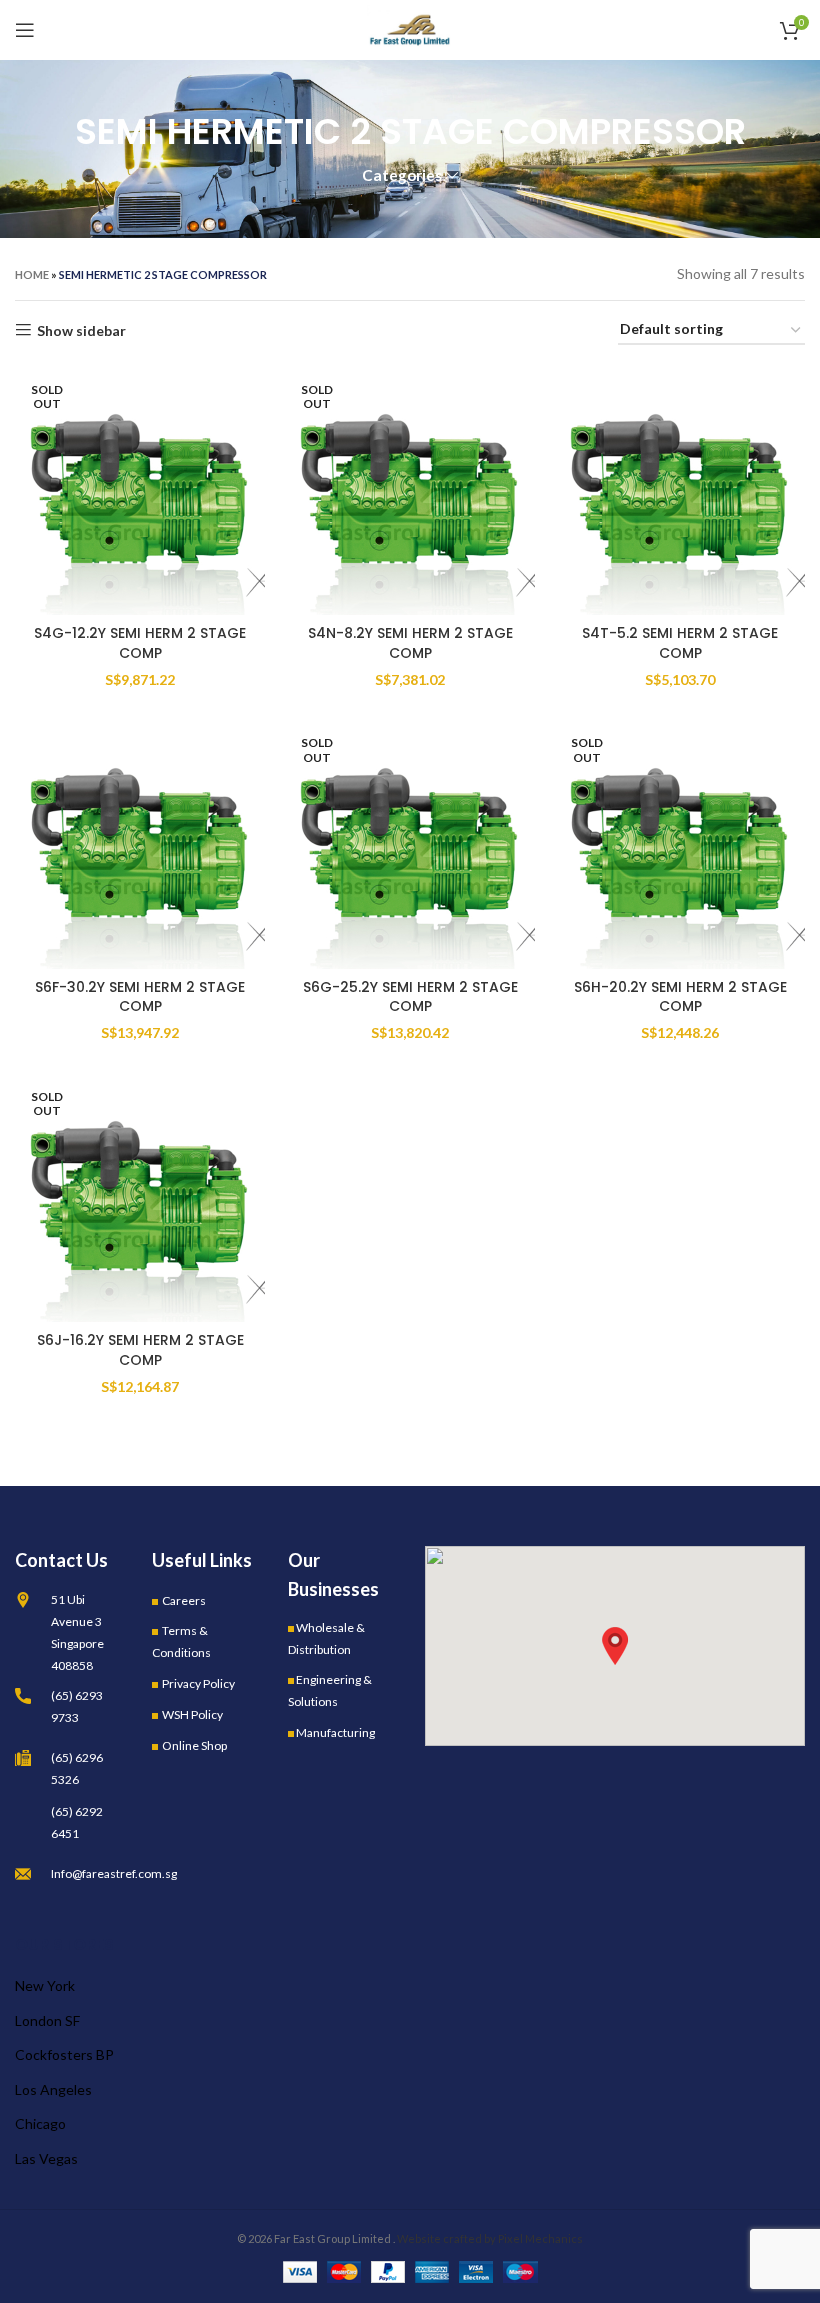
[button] (615, 1646)
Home (32, 274)
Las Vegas (46, 2158)
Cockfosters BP (64, 2054)
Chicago (40, 2123)
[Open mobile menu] (25, 30)
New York (45, 1985)
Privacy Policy (198, 1683)
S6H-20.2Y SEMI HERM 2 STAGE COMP (680, 997)
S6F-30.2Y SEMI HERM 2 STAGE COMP (140, 997)
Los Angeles (53, 2089)
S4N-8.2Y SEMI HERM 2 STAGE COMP (410, 643)
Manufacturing (335, 1732)
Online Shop (194, 1745)
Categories (402, 175)
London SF (47, 2020)
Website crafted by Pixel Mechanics (490, 2238)
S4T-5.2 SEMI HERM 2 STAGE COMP (680, 643)
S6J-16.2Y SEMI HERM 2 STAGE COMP (140, 1350)
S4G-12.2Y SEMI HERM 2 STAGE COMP (140, 643)
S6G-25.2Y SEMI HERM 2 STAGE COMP (410, 997)
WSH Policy (192, 1714)
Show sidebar (81, 330)
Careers (184, 1600)
